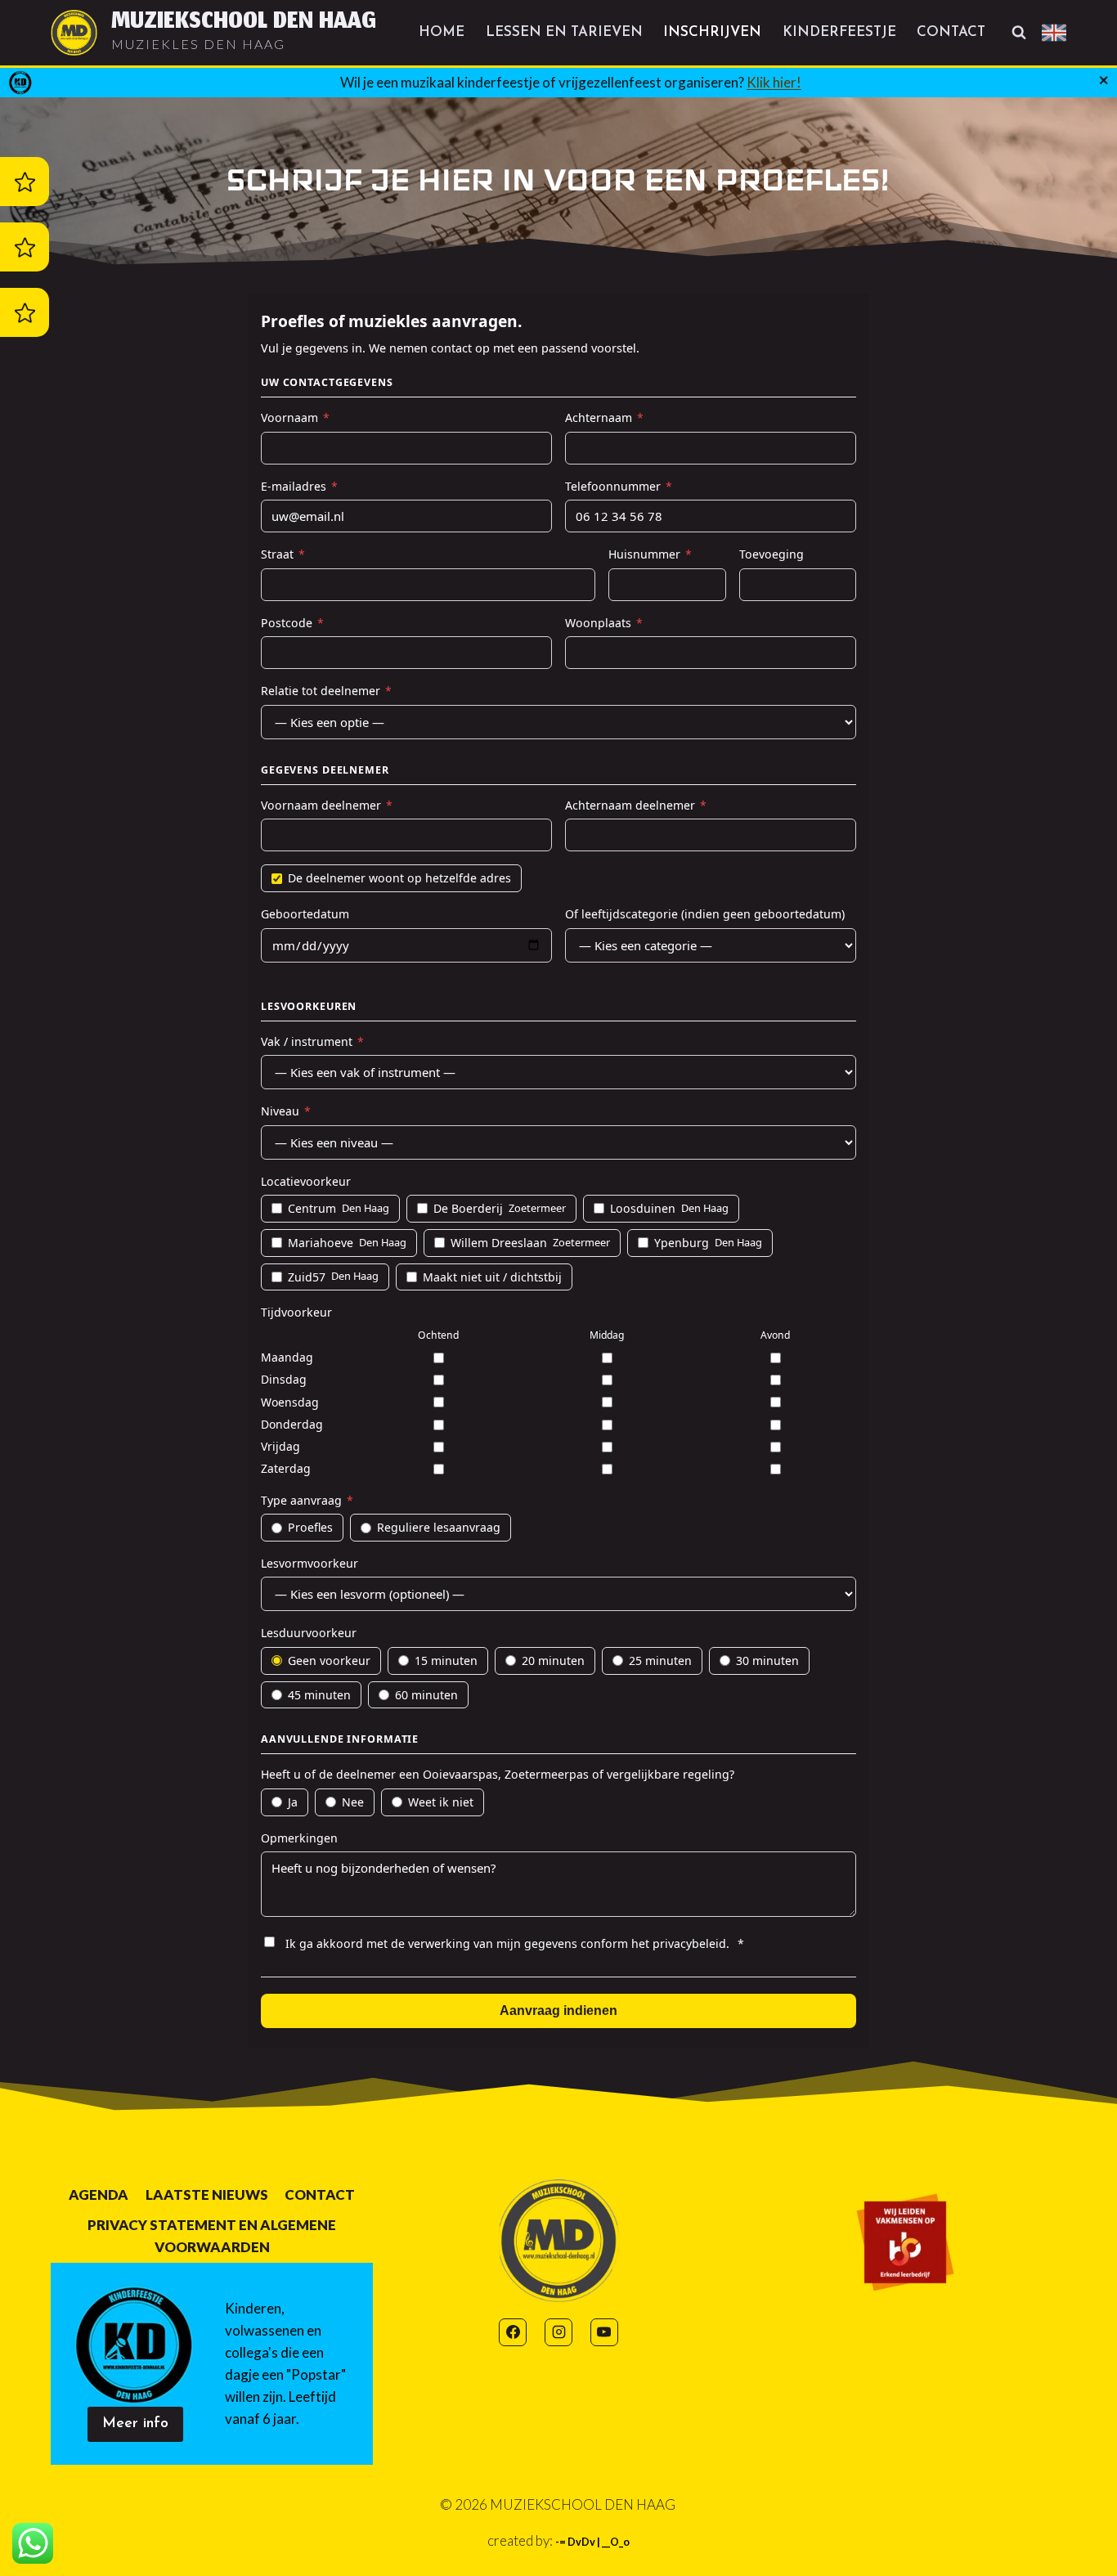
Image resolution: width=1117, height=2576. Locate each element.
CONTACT (951, 32)
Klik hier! (774, 82)
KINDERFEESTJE (839, 32)
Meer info (135, 2424)
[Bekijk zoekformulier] (1019, 33)
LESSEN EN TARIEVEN (564, 32)
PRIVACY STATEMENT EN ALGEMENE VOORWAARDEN (212, 2236)
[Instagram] (558, 2332)
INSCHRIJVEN (712, 32)
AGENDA (99, 2195)
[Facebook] (513, 2332)
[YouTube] (604, 2332)
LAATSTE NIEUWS (207, 2195)
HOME (442, 32)
